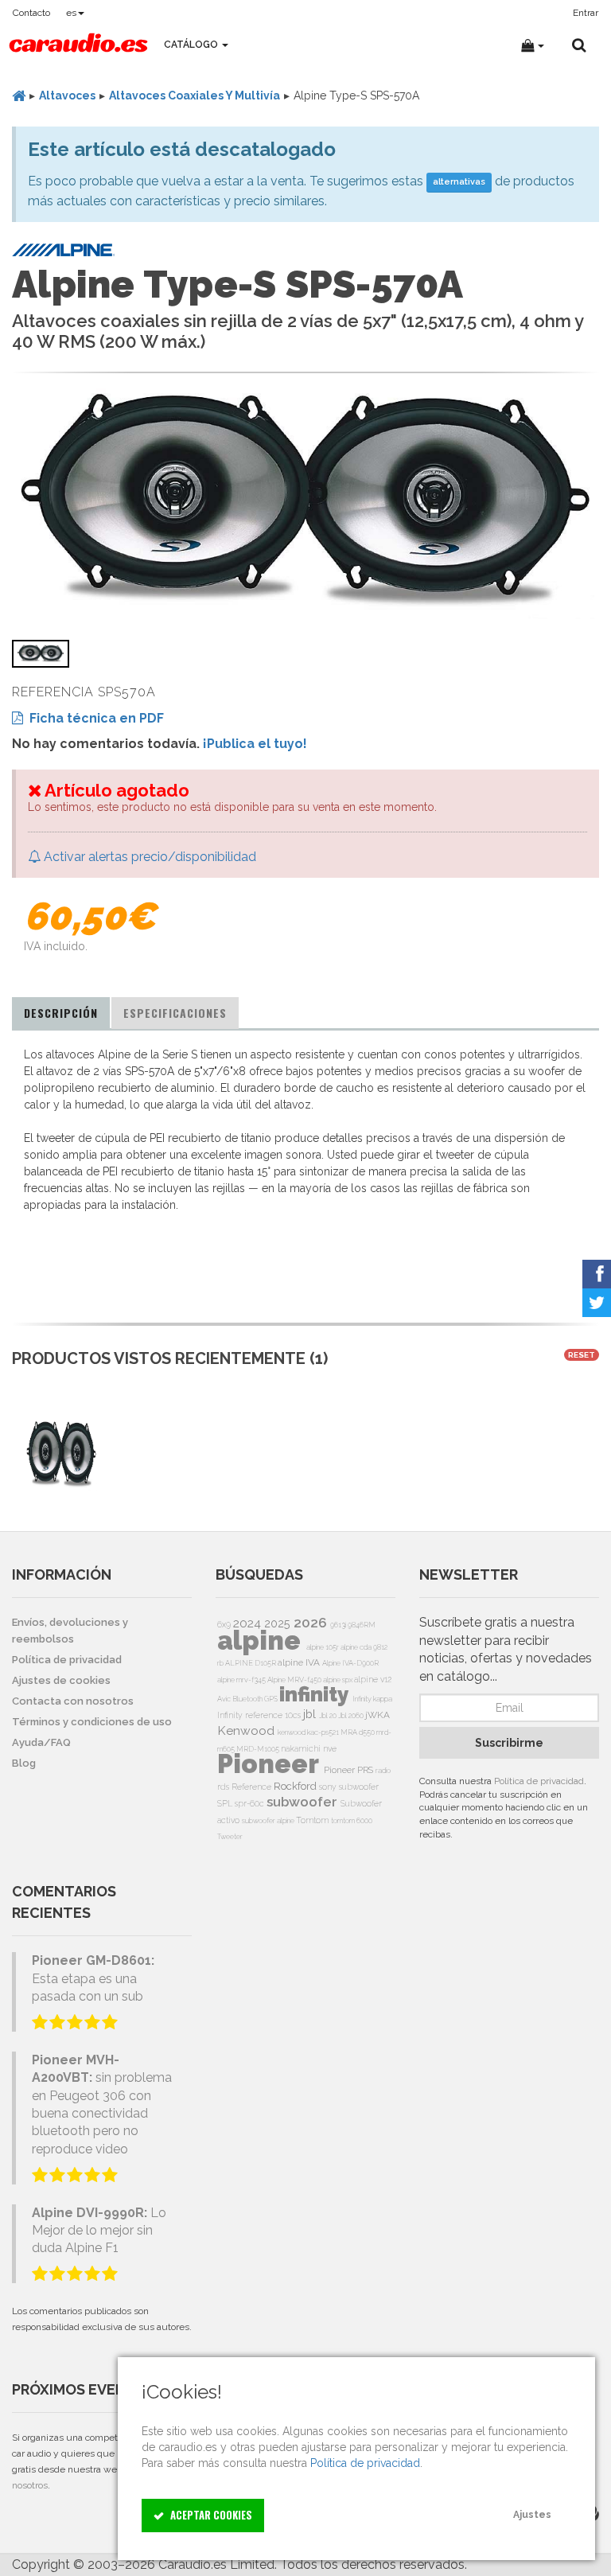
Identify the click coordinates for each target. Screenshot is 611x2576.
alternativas (459, 182)
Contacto (31, 13)
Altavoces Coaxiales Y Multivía (195, 95)
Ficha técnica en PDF (93, 718)
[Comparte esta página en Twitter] (597, 1303)
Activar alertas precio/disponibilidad (148, 857)
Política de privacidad (539, 1781)
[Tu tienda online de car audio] (78, 45)
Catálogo (192, 45)
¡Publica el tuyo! (255, 744)
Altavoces (67, 95)
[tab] (61, 1013)
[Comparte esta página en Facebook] (597, 1274)
